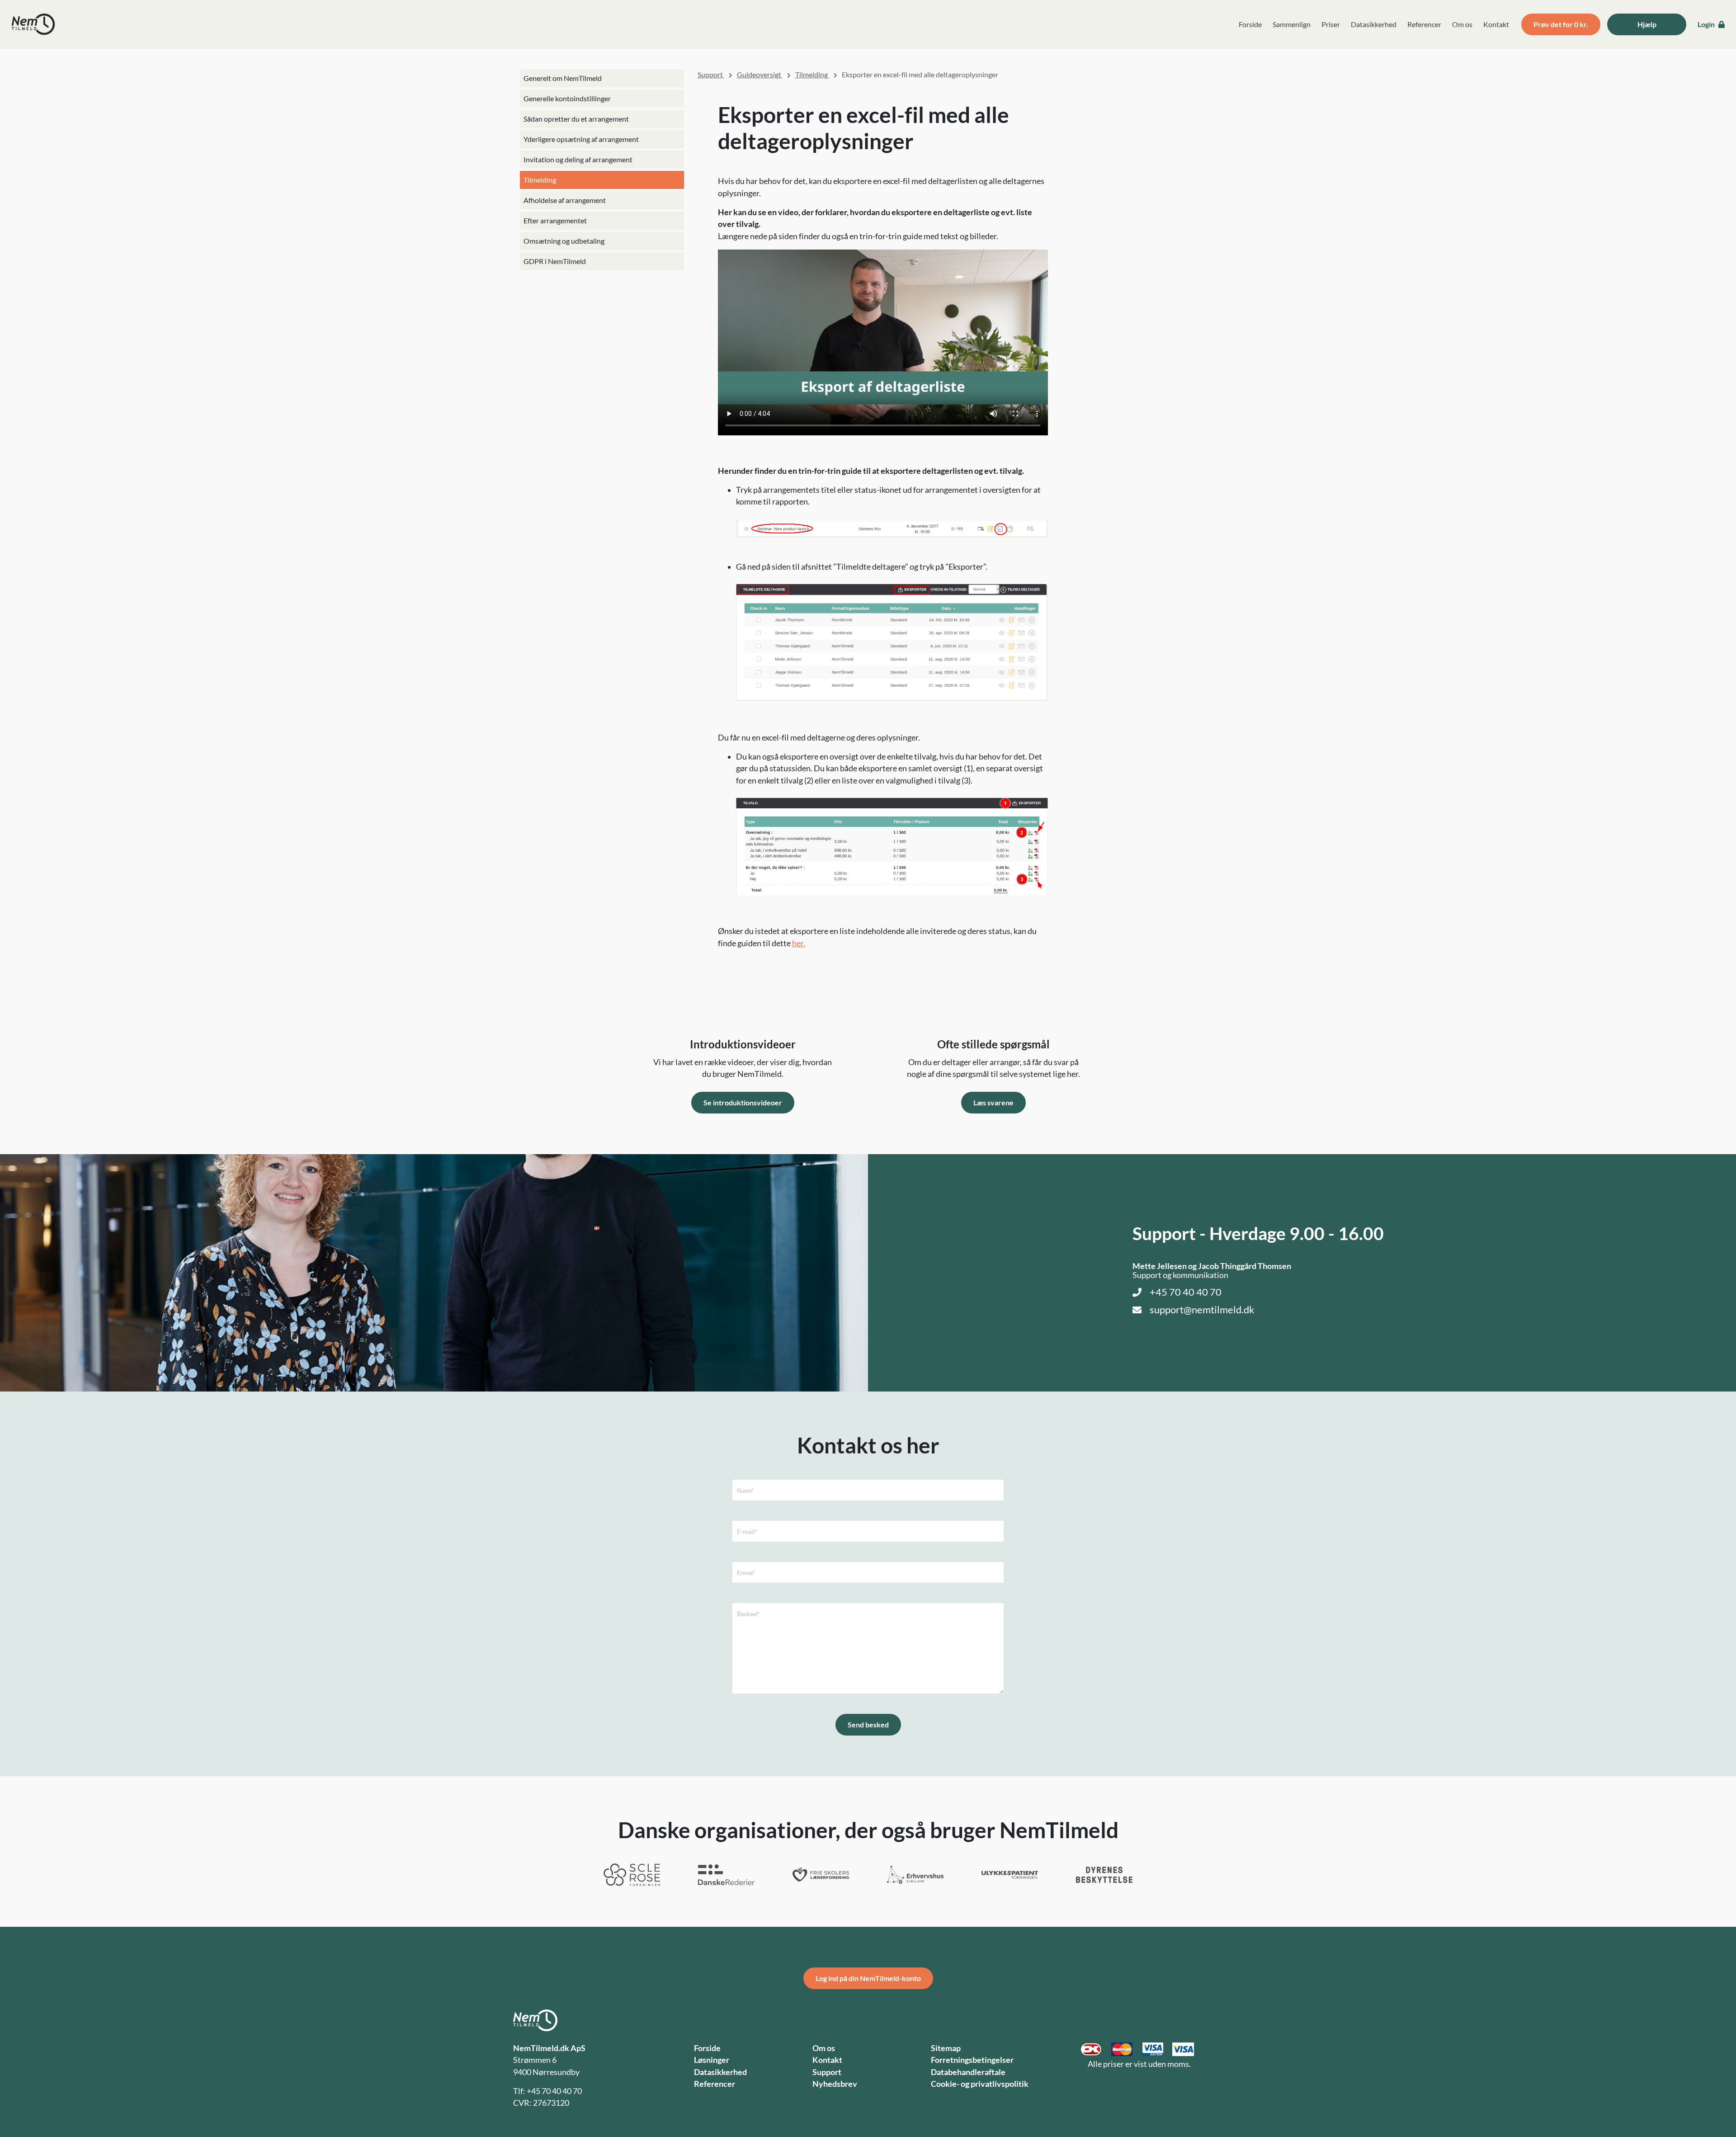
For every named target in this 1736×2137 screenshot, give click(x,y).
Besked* (748, 1614)
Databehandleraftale (968, 2072)
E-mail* (747, 1531)
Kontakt (1496, 24)
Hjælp (1647, 24)
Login (1707, 24)
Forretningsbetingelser (972, 2060)
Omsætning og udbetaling (564, 241)
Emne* (746, 1573)
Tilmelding (540, 180)
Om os (1462, 24)
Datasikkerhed (1374, 24)
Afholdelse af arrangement (565, 200)
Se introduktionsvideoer (743, 1102)
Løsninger (712, 2060)
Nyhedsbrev (835, 2084)
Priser (1331, 24)
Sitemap (946, 2048)
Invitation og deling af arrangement (578, 159)
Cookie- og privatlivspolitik (980, 2084)
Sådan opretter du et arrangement (576, 119)
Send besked (868, 1724)
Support (711, 74)
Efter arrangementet (555, 220)
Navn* (745, 1490)
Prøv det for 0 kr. (1561, 24)
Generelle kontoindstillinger (567, 98)
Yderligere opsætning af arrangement (581, 139)
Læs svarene (993, 1102)
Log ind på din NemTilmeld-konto (868, 1978)
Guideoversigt (760, 74)
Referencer (1424, 24)
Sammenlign (1292, 24)
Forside (1250, 24)
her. (799, 943)
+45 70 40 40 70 (1186, 1292)
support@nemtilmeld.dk (1202, 1310)
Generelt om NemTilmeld (563, 78)
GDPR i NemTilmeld (555, 261)
